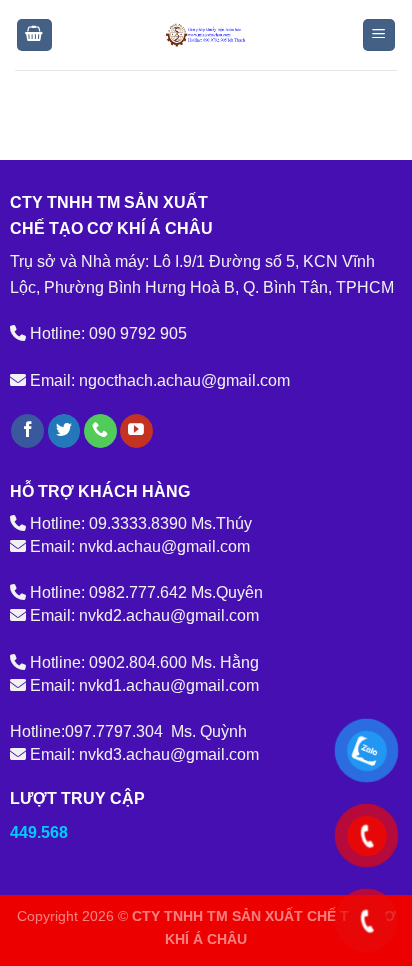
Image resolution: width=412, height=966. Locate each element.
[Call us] (100, 431)
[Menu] (379, 35)
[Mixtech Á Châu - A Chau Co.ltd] (206, 34)
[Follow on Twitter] (64, 431)
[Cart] (35, 35)
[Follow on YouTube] (136, 431)
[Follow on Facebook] (27, 431)
